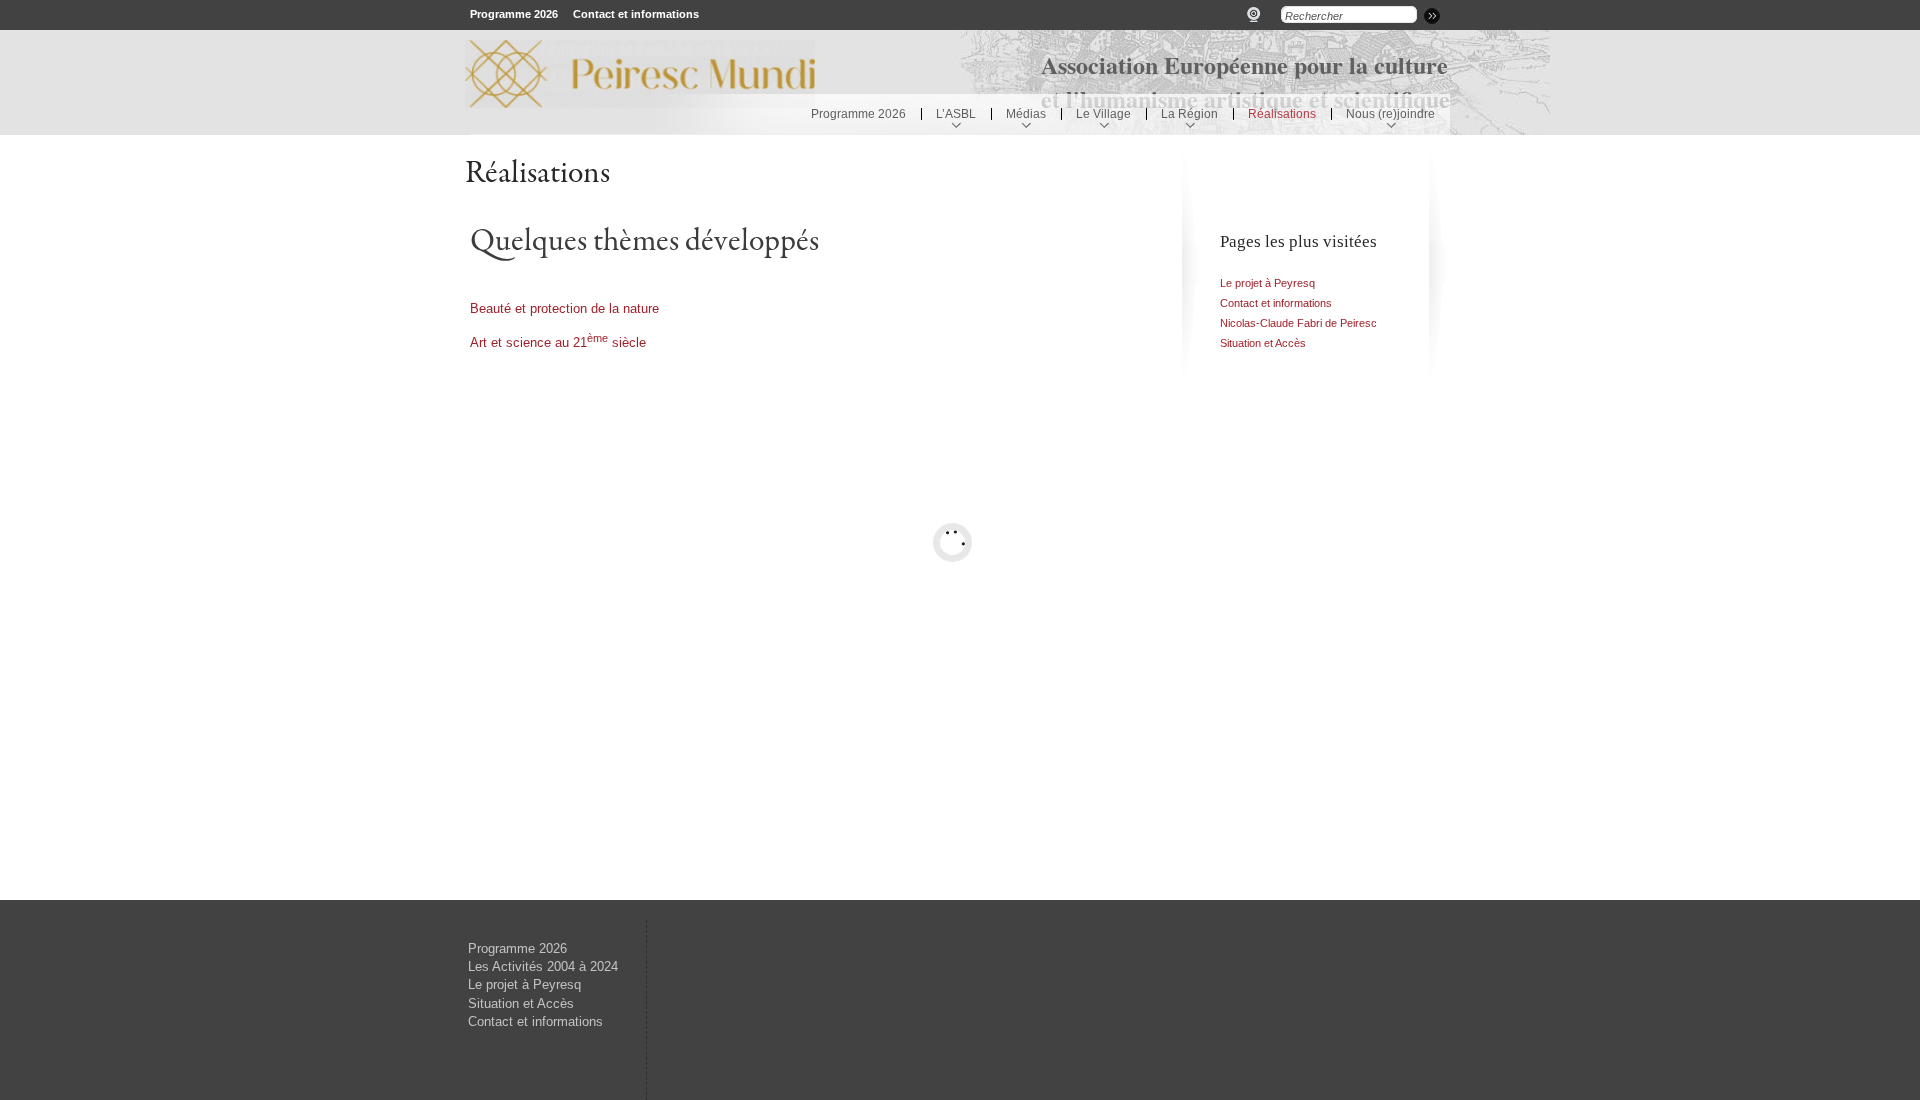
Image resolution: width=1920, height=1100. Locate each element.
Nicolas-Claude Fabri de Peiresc (1298, 323)
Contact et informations (636, 14)
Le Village (1103, 114)
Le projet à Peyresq (1267, 283)
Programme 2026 (514, 14)
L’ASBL (956, 114)
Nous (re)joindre (1390, 114)
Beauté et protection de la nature (564, 308)
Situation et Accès (1263, 343)
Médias (1026, 114)
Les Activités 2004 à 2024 (543, 966)
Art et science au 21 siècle (558, 342)
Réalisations (1282, 114)
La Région (1189, 114)
